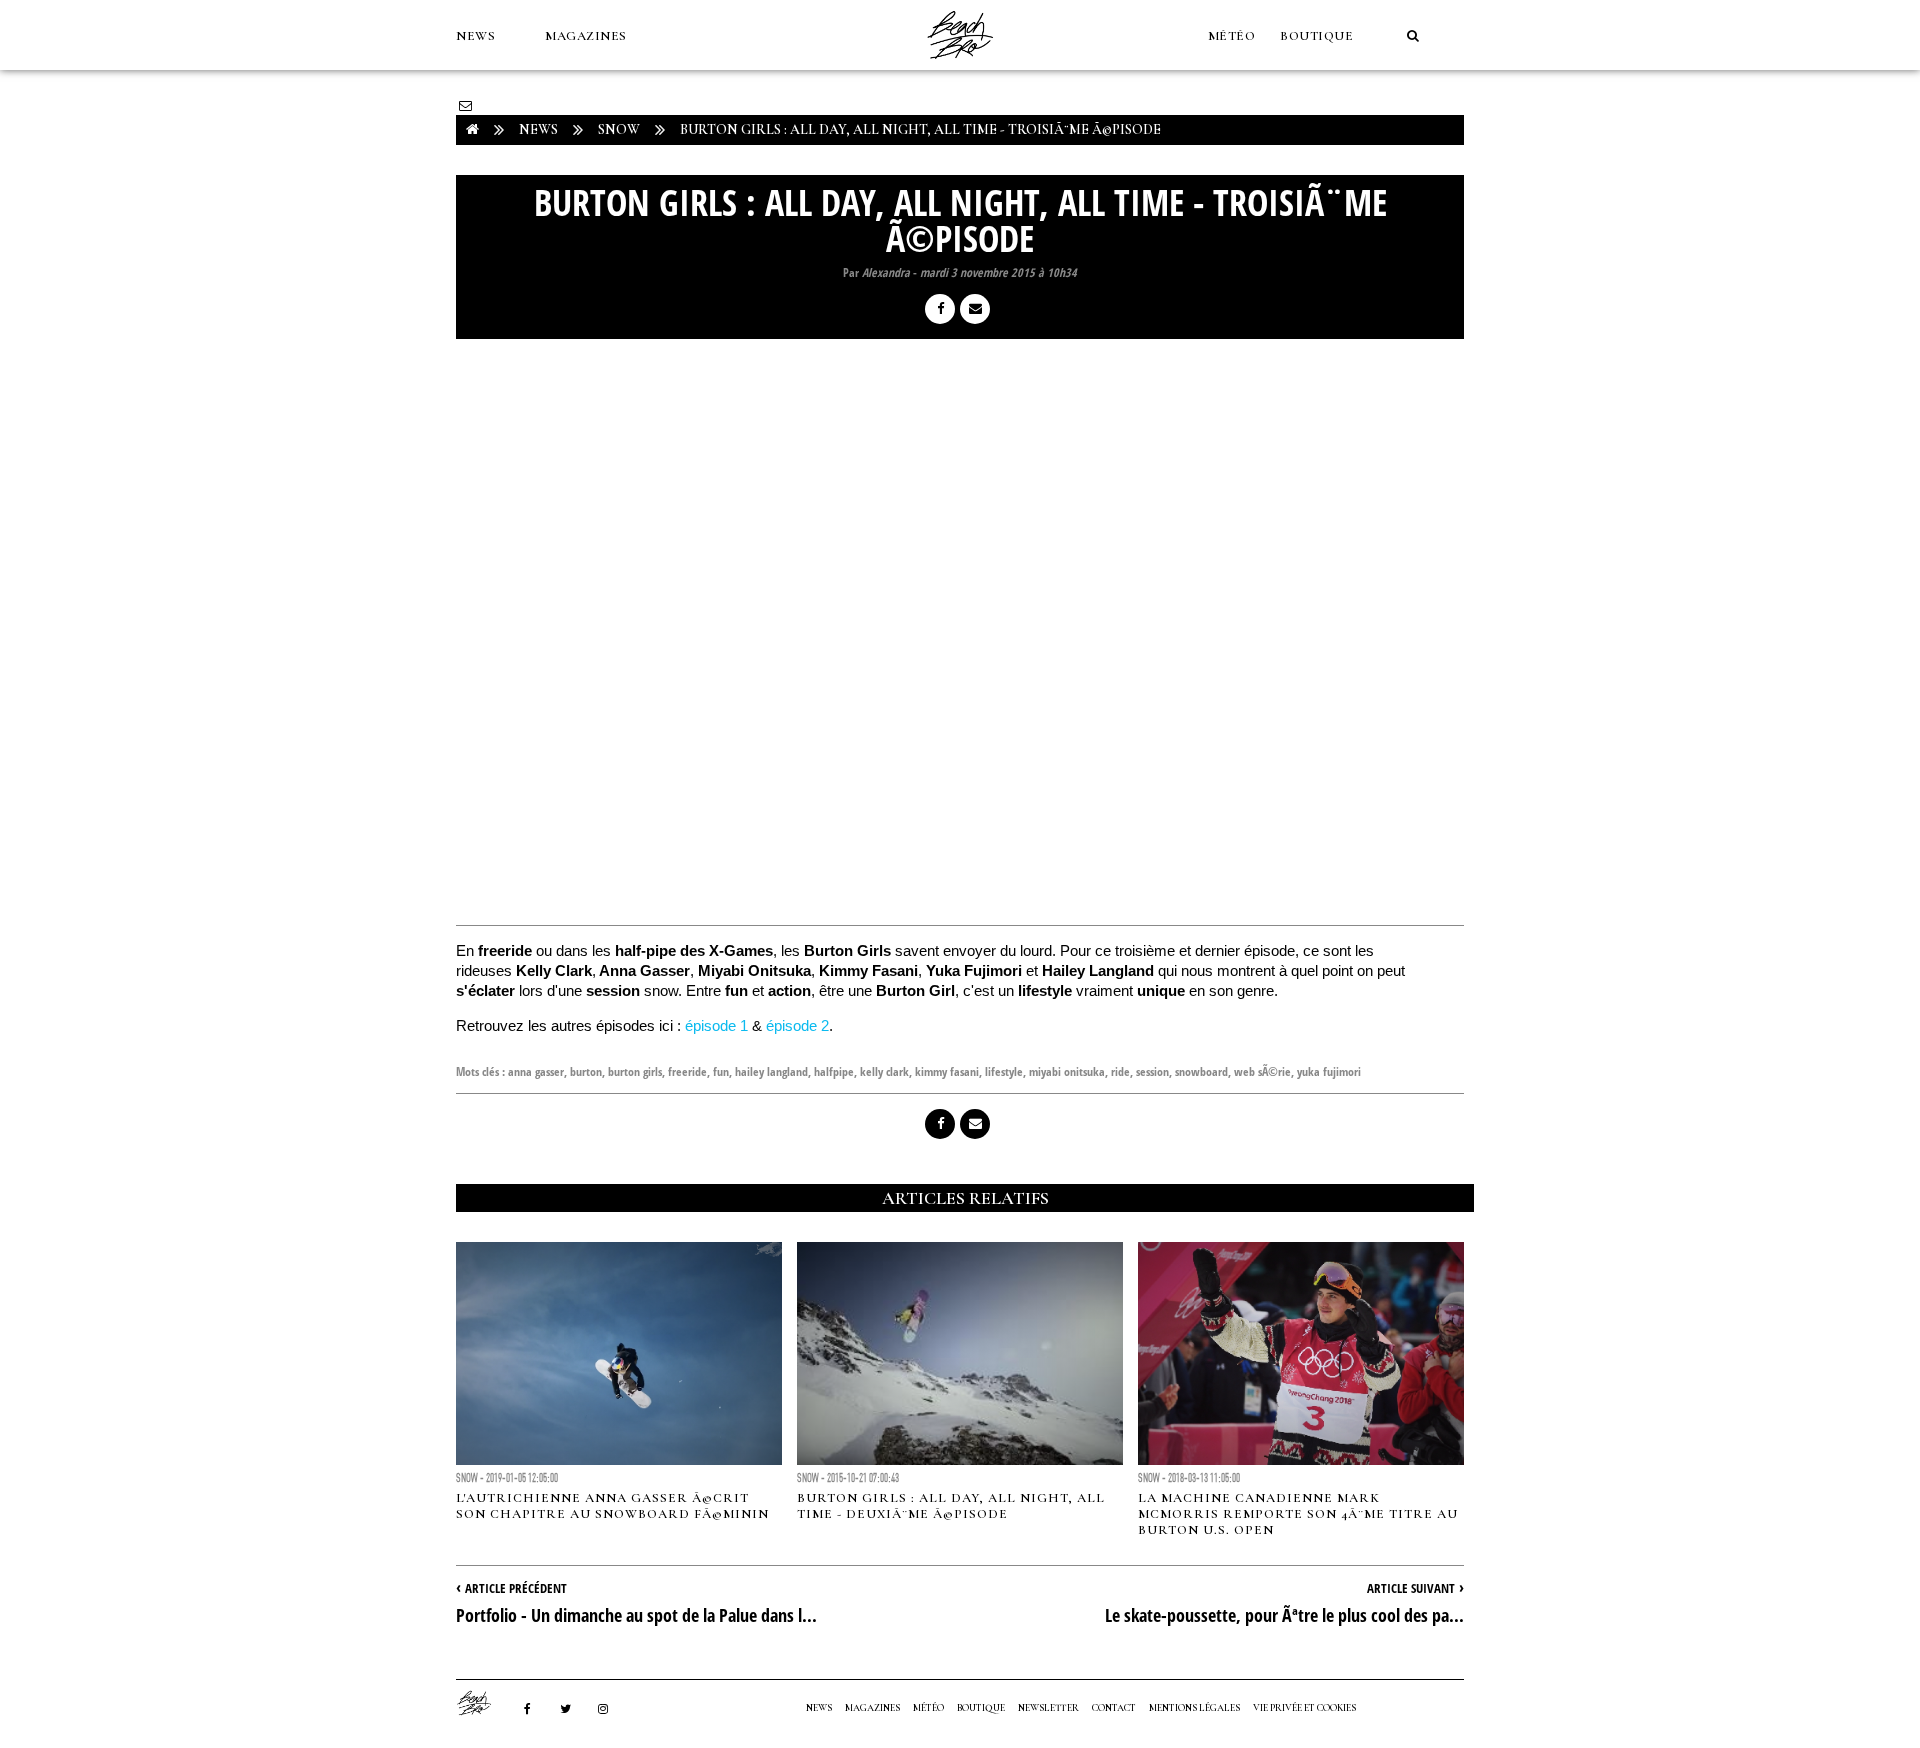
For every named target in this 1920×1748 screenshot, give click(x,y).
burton (586, 1071)
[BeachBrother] (960, 65)
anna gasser (536, 1071)
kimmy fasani (947, 1071)
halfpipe (834, 1071)
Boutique (1316, 36)
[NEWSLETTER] (466, 106)
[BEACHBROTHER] (484, 1703)
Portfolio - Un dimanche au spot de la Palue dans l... (636, 1615)
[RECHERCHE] (1413, 36)
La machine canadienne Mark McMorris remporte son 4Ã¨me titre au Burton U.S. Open (1298, 1514)
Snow (619, 129)
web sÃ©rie (1262, 1071)
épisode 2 (797, 1025)
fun (721, 1071)
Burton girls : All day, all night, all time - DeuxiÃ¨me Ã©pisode (951, 1506)
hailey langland (771, 1071)
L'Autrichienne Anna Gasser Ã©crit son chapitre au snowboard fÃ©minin (612, 1506)
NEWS (475, 36)
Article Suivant (1411, 1588)
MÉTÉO (1232, 36)
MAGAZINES (586, 36)
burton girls (635, 1071)
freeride (687, 1071)
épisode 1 (716, 1025)
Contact (1114, 1708)
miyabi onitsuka (1067, 1071)
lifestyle (1004, 1071)
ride (1120, 1071)
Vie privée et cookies (1304, 1708)
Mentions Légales (1194, 1708)
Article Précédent (516, 1588)
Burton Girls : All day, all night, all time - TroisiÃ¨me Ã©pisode (920, 129)
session (1152, 1071)
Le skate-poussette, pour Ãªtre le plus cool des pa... (1284, 1615)
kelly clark (884, 1071)
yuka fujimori (1329, 1071)
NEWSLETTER (1048, 1708)
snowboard (1201, 1071)
